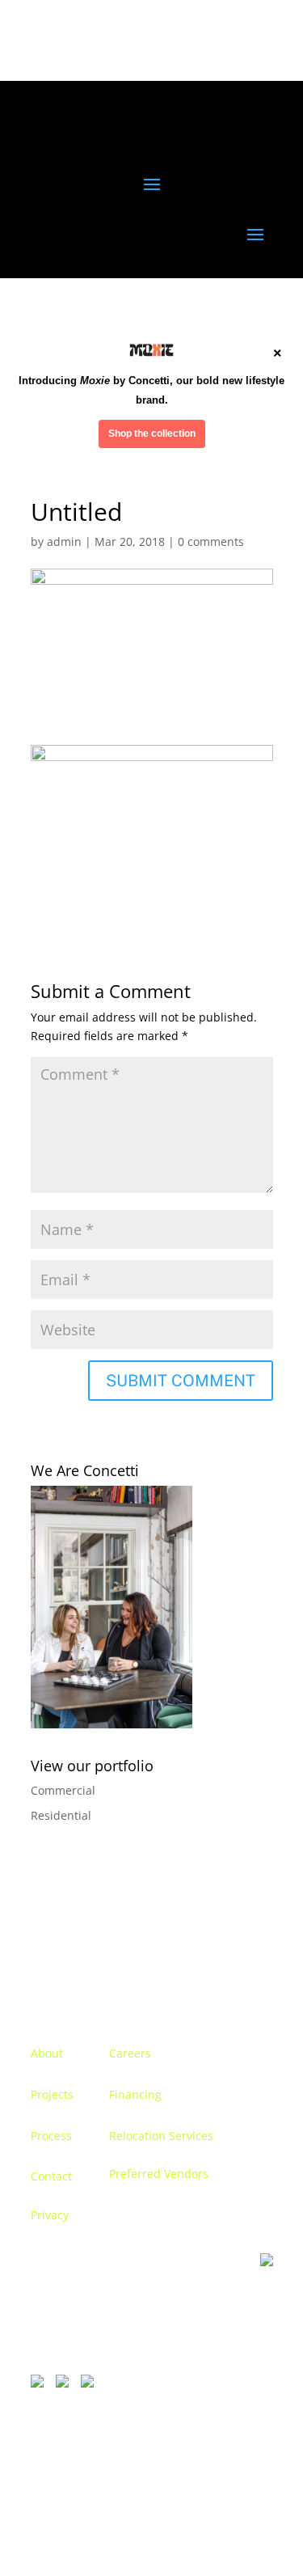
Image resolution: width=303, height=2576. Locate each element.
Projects (52, 2094)
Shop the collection (152, 434)
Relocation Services (161, 2136)
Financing (135, 2094)
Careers (130, 2053)
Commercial (63, 1790)
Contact (51, 2176)
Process (51, 2136)
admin (64, 541)
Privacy (50, 2215)
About (47, 2053)
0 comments (211, 541)
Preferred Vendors (159, 2174)
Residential (61, 1815)
